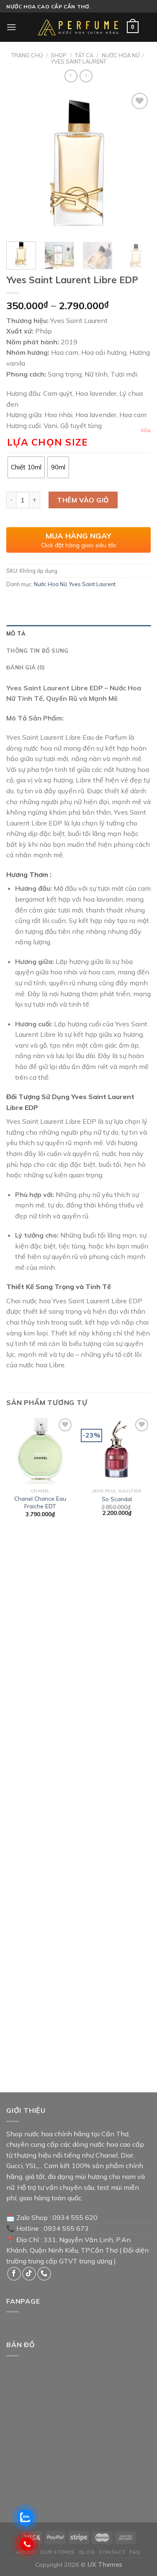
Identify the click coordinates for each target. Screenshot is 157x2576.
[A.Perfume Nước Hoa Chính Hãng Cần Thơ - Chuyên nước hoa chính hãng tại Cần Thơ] (79, 27)
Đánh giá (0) (26, 667)
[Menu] (11, 27)
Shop (59, 55)
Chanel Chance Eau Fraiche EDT (40, 1502)
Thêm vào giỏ (83, 500)
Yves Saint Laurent (79, 62)
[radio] (26, 467)
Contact (112, 2552)
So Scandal (117, 1499)
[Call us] (44, 2274)
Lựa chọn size (47, 442)
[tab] (78, 633)
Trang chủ (27, 55)
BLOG (87, 2552)
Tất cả (84, 55)
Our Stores (58, 2552)
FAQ (135, 2552)
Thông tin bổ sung (37, 651)
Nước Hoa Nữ (121, 55)
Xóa (146, 431)
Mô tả (16, 633)
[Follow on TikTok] (29, 2274)
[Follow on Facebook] (14, 2274)
